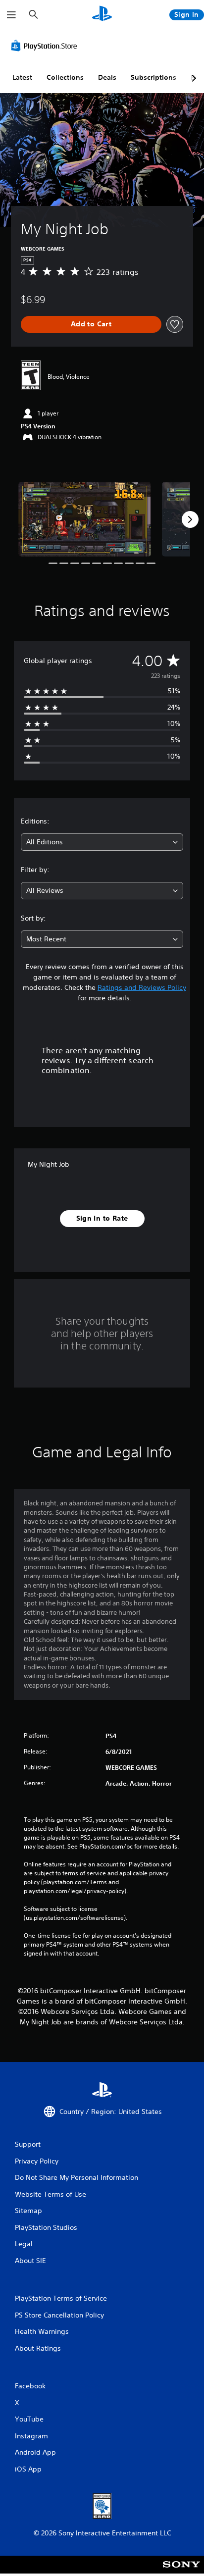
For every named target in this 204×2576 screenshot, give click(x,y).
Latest (22, 77)
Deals (107, 77)
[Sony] (181, 2571)
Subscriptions (153, 77)
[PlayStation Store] (46, 46)
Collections (65, 77)
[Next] (190, 519)
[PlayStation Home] (102, 15)
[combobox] (102, 842)
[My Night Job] (85, 519)
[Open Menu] (11, 15)
